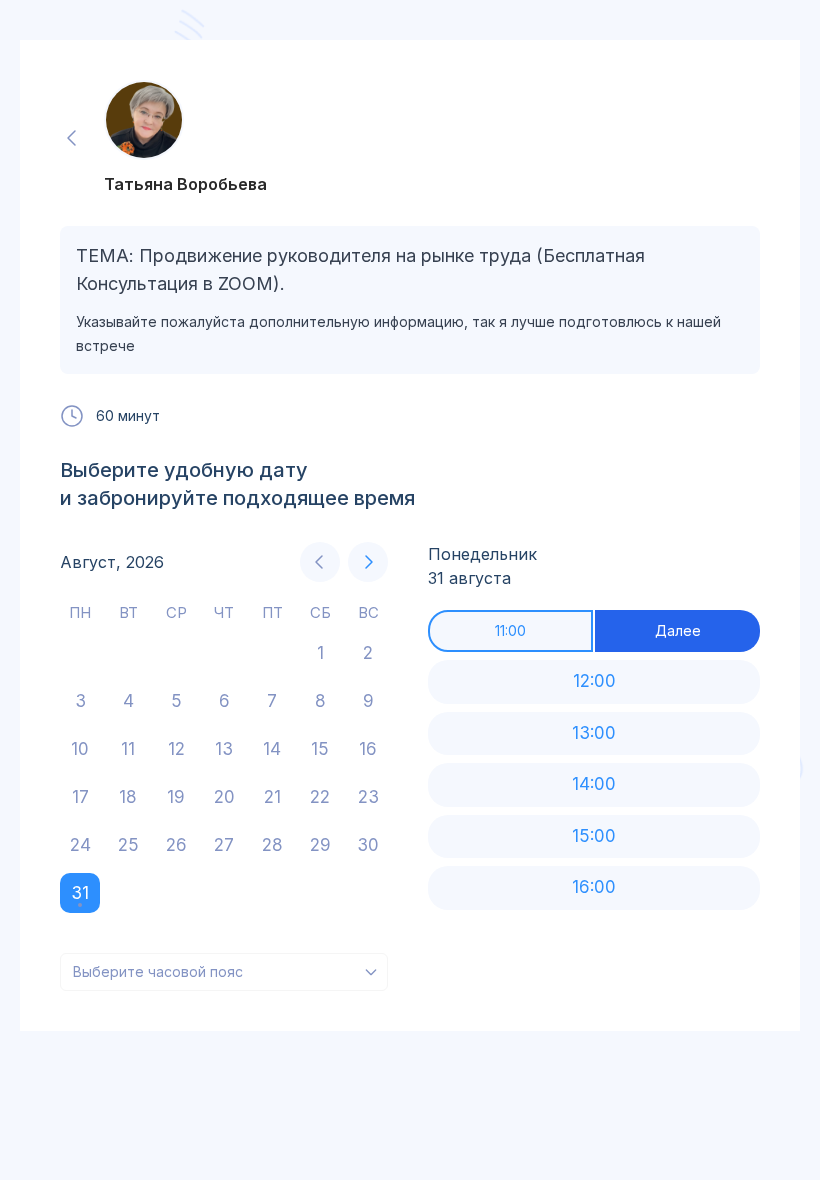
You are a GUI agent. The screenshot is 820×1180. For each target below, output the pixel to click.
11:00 (510, 630)
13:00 (594, 733)
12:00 (594, 681)
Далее (678, 630)
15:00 (594, 836)
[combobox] (224, 972)
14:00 (594, 784)
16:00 (594, 887)
